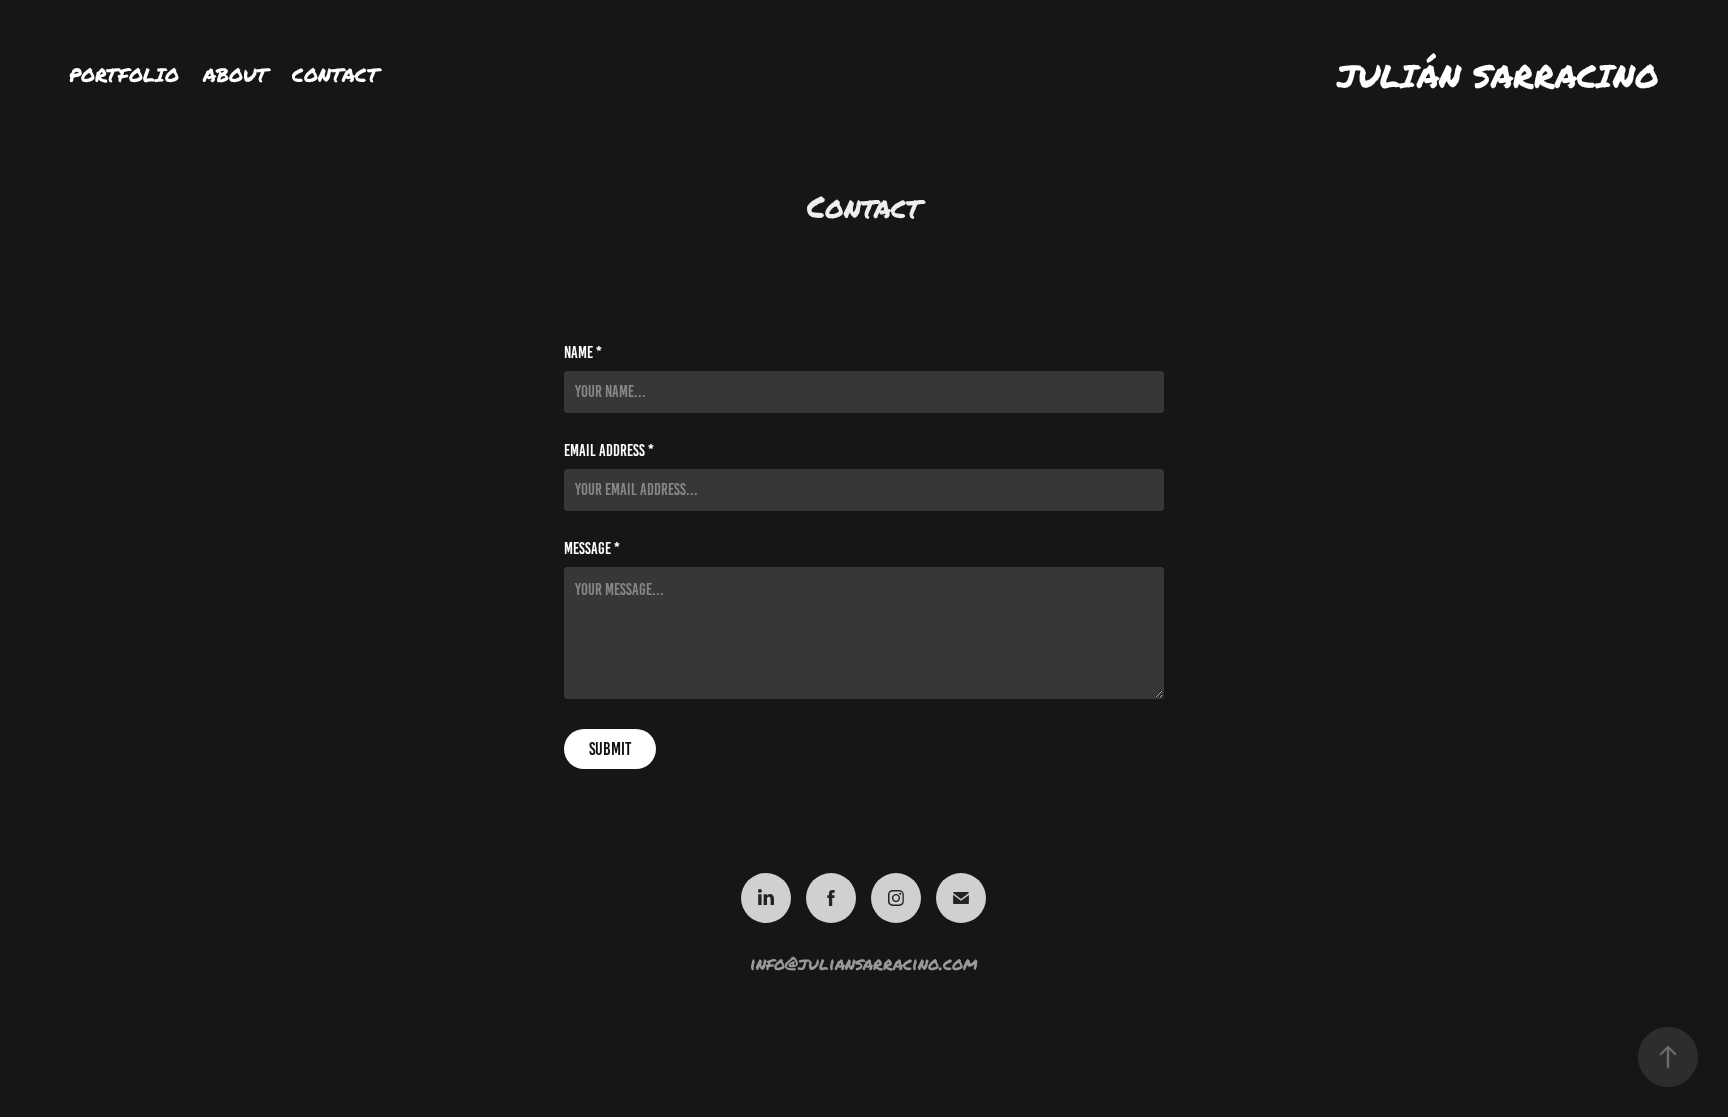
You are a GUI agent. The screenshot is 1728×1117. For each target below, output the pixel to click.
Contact (335, 74)
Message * (592, 549)
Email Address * (609, 451)
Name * (583, 353)
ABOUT (235, 74)
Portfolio (124, 74)
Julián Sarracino (1498, 75)
